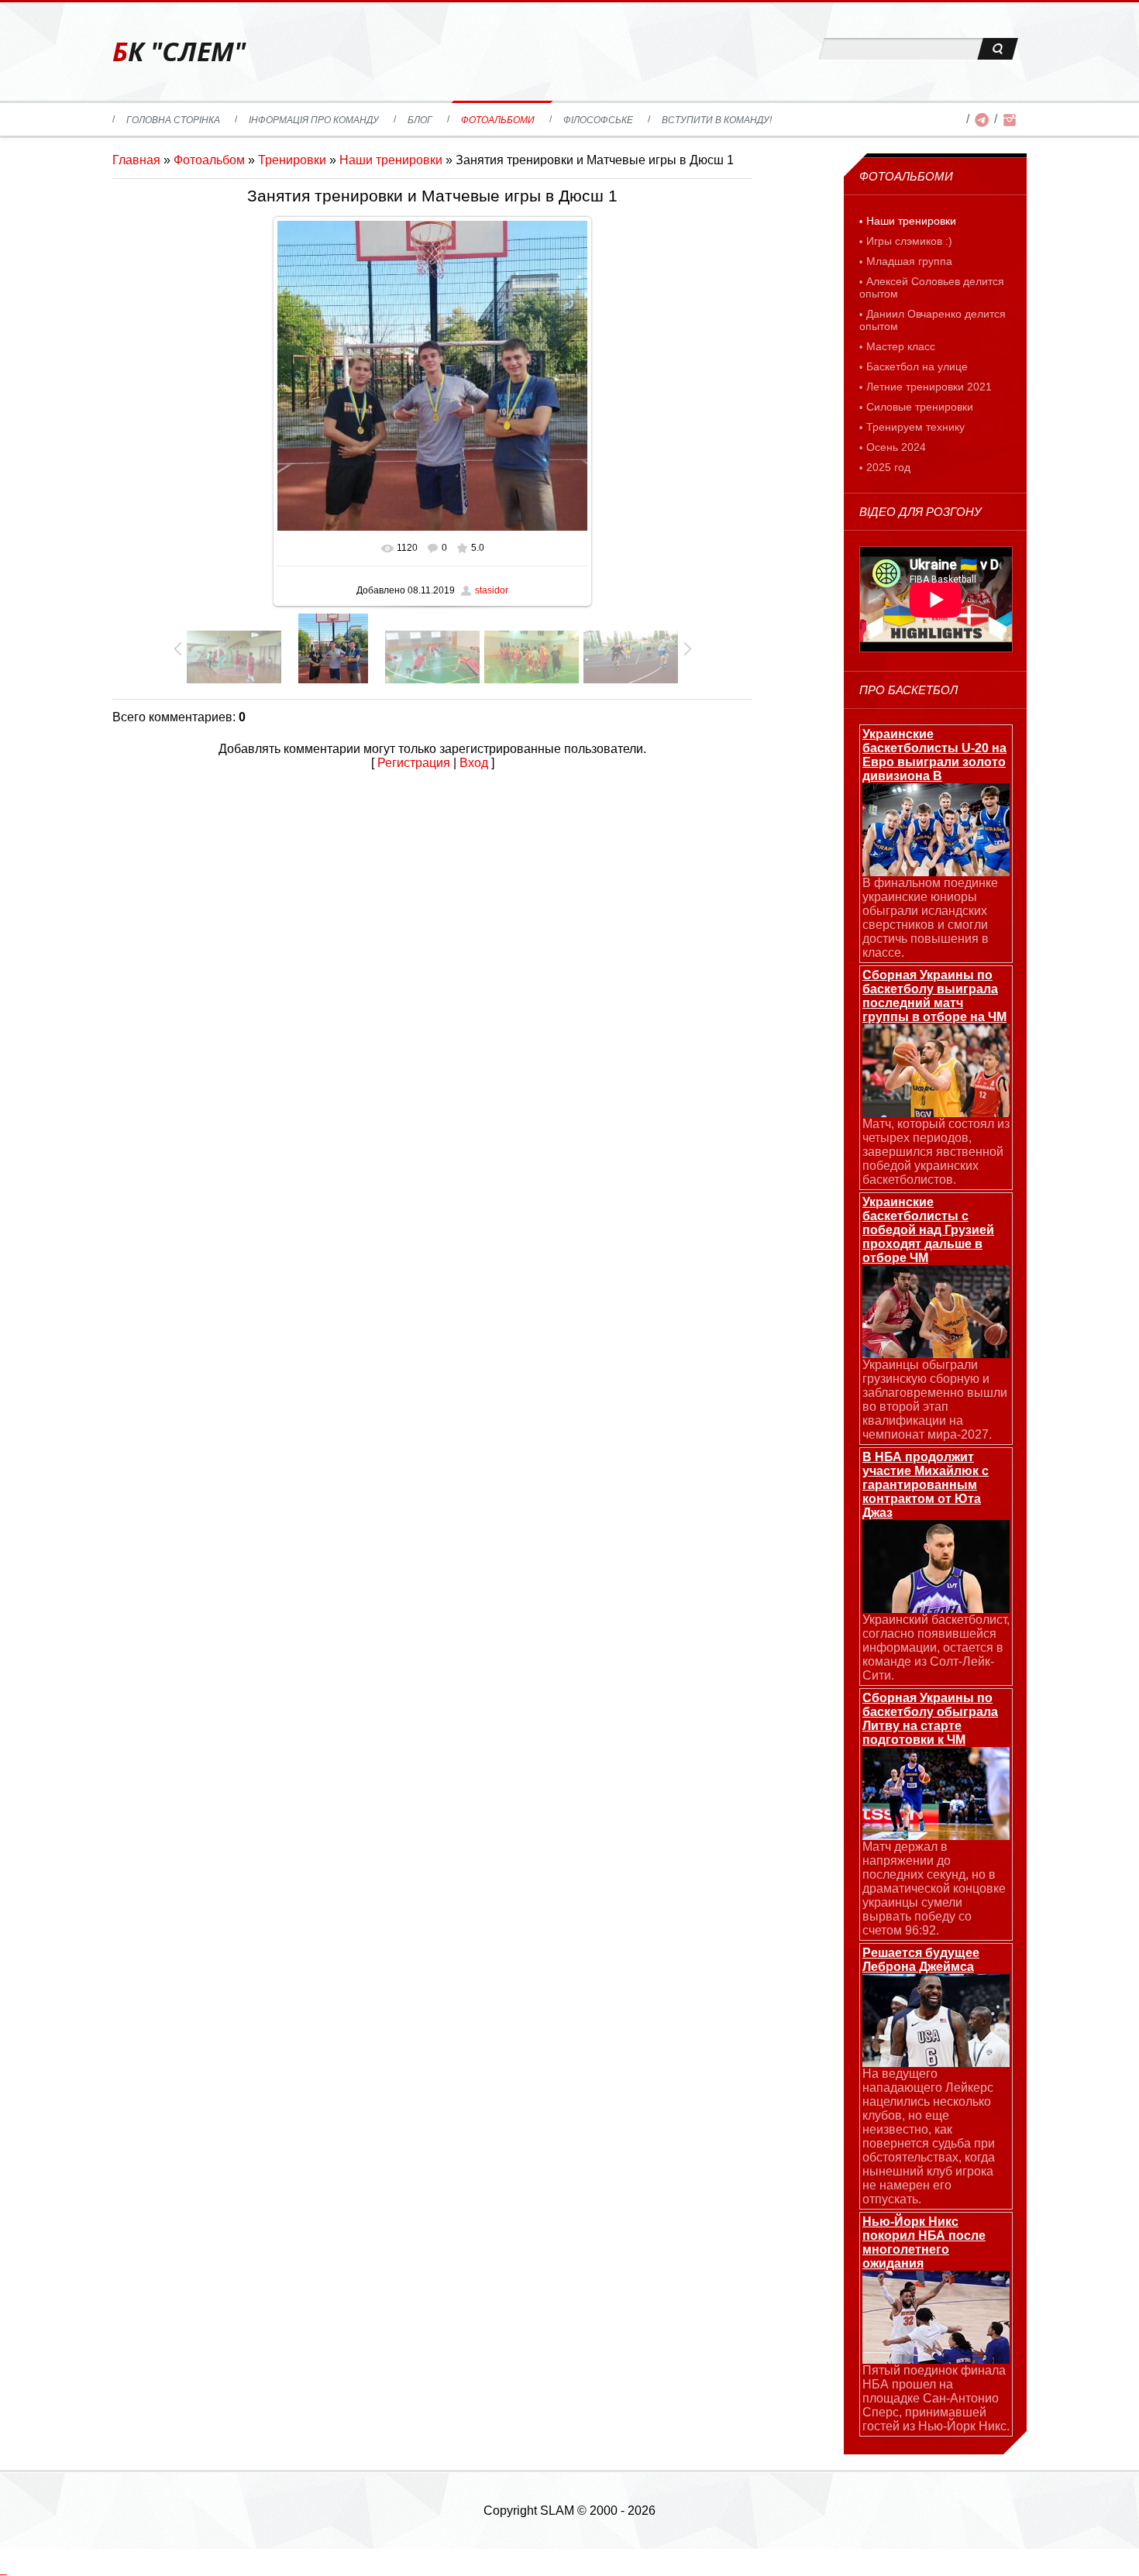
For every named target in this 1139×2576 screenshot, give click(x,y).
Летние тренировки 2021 (929, 387)
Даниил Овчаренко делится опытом (933, 320)
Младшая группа (909, 261)
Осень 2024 (896, 447)
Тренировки (292, 160)
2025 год (888, 467)
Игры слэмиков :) (909, 241)
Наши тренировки (391, 160)
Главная (136, 160)
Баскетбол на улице (917, 366)
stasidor (492, 590)
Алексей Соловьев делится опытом (932, 287)
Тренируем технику (915, 427)
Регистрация (414, 763)
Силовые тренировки (920, 407)
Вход (474, 763)
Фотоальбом (209, 160)
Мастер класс (901, 346)
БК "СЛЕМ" (179, 52)
